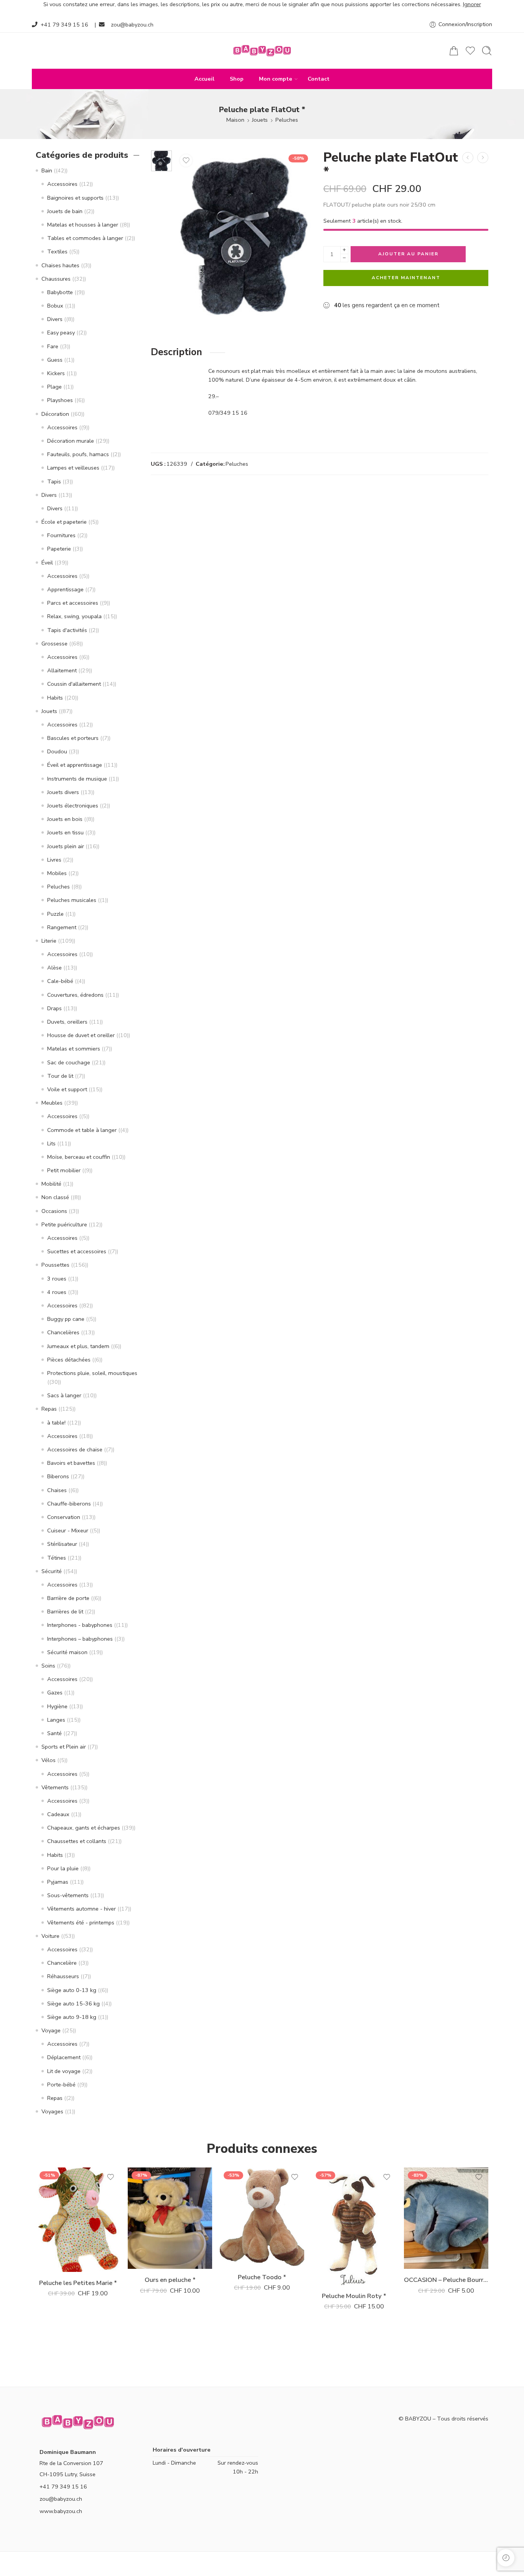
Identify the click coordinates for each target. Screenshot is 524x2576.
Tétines (57, 1558)
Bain (47, 170)
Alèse (54, 968)
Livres (54, 860)
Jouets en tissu (65, 832)
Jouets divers (63, 792)
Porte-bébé (61, 2085)
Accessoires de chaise (75, 1449)
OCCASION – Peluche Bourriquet (446, 2280)
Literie (49, 941)
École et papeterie (64, 522)
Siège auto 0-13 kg (72, 1990)
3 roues (57, 1279)
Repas (49, 1409)
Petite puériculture (64, 1224)
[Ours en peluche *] (483, 158)
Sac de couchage (69, 1062)
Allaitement (62, 670)
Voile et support (67, 1089)
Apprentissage (65, 589)
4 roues (57, 1292)
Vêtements (55, 1787)
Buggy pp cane (66, 1319)
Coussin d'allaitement (74, 684)
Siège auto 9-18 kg (72, 2017)
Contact (319, 79)
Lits (51, 1143)
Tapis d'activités (67, 630)
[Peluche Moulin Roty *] (354, 2226)
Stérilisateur (62, 1544)
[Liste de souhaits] (186, 160)
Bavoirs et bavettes (71, 1463)
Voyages (52, 2111)
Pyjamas (58, 1882)
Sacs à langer (64, 1395)
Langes (56, 1720)
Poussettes (55, 1265)
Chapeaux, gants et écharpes (84, 1828)
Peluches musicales (72, 900)
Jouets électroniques (73, 806)
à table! (56, 1423)
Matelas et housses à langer (83, 225)
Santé (54, 1733)
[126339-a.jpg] (161, 161)
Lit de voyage (64, 2071)
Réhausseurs (63, 1976)
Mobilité (51, 1184)
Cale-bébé (60, 981)
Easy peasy (61, 333)
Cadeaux (58, 1814)
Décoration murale (71, 441)
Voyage (51, 2030)
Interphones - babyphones (80, 1625)
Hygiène (57, 1706)
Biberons (58, 1476)
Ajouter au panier (408, 254)
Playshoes (60, 400)
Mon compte (276, 79)
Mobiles (57, 873)
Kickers (56, 373)
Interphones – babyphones (80, 1639)
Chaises (57, 1490)
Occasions (54, 1211)
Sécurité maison (67, 1652)
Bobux (55, 306)
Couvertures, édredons (75, 995)
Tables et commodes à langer (85, 238)
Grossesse (54, 644)
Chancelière (62, 1963)
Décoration (55, 414)
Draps (54, 1008)
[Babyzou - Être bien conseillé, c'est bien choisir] (262, 51)
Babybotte (60, 292)
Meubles (52, 1103)
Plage (54, 387)
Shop (237, 79)
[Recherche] (487, 51)
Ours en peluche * (170, 2280)
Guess (55, 360)
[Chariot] (454, 51)
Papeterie (59, 549)
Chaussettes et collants (77, 1841)
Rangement (62, 927)
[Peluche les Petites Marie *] (468, 158)
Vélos (49, 1760)
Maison (235, 120)
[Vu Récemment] (506, 2558)
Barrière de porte (68, 1598)
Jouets (260, 120)
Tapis (54, 481)
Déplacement (64, 2057)
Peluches (287, 120)
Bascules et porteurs (73, 738)
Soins (48, 1666)
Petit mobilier (64, 1170)
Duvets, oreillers (67, 1022)
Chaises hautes (60, 265)
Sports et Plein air (64, 1747)
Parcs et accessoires (73, 603)
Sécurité (52, 1571)
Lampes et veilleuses (73, 468)
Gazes (55, 1693)
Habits (55, 698)
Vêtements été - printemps (81, 1922)
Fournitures (61, 535)
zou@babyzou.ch (132, 25)
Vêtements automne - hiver (82, 1909)
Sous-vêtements (68, 1895)
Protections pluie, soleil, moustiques (92, 1373)
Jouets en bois (65, 819)
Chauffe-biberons (69, 1504)
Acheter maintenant (406, 278)
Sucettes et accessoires (77, 1251)
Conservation (64, 1517)
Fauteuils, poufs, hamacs (78, 454)
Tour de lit (60, 1076)
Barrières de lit (65, 1611)
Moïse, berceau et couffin (79, 1157)
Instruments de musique (77, 779)
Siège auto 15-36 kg (73, 2004)
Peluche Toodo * (262, 2277)
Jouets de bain (65, 211)
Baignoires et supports (75, 198)
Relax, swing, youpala (74, 616)
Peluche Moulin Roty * (354, 2296)
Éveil (47, 563)
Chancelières (63, 1332)
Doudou (57, 751)
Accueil (204, 79)
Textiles (57, 251)
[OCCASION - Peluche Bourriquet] (446, 2218)
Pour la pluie (63, 1868)
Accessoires (62, 184)
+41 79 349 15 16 (64, 25)
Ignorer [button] (472, 4)
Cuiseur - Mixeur (68, 1530)
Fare (53, 346)
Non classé (55, 1197)
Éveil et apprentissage (75, 765)
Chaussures (56, 279)
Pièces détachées (69, 1360)
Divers (55, 319)
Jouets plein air (66, 846)
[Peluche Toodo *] (262, 2217)
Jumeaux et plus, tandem (78, 1346)
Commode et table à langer (82, 1130)
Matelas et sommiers (74, 1049)
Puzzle (55, 914)
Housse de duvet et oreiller (81, 1035)
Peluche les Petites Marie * (78, 2283)
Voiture (50, 1936)
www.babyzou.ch (61, 2511)
